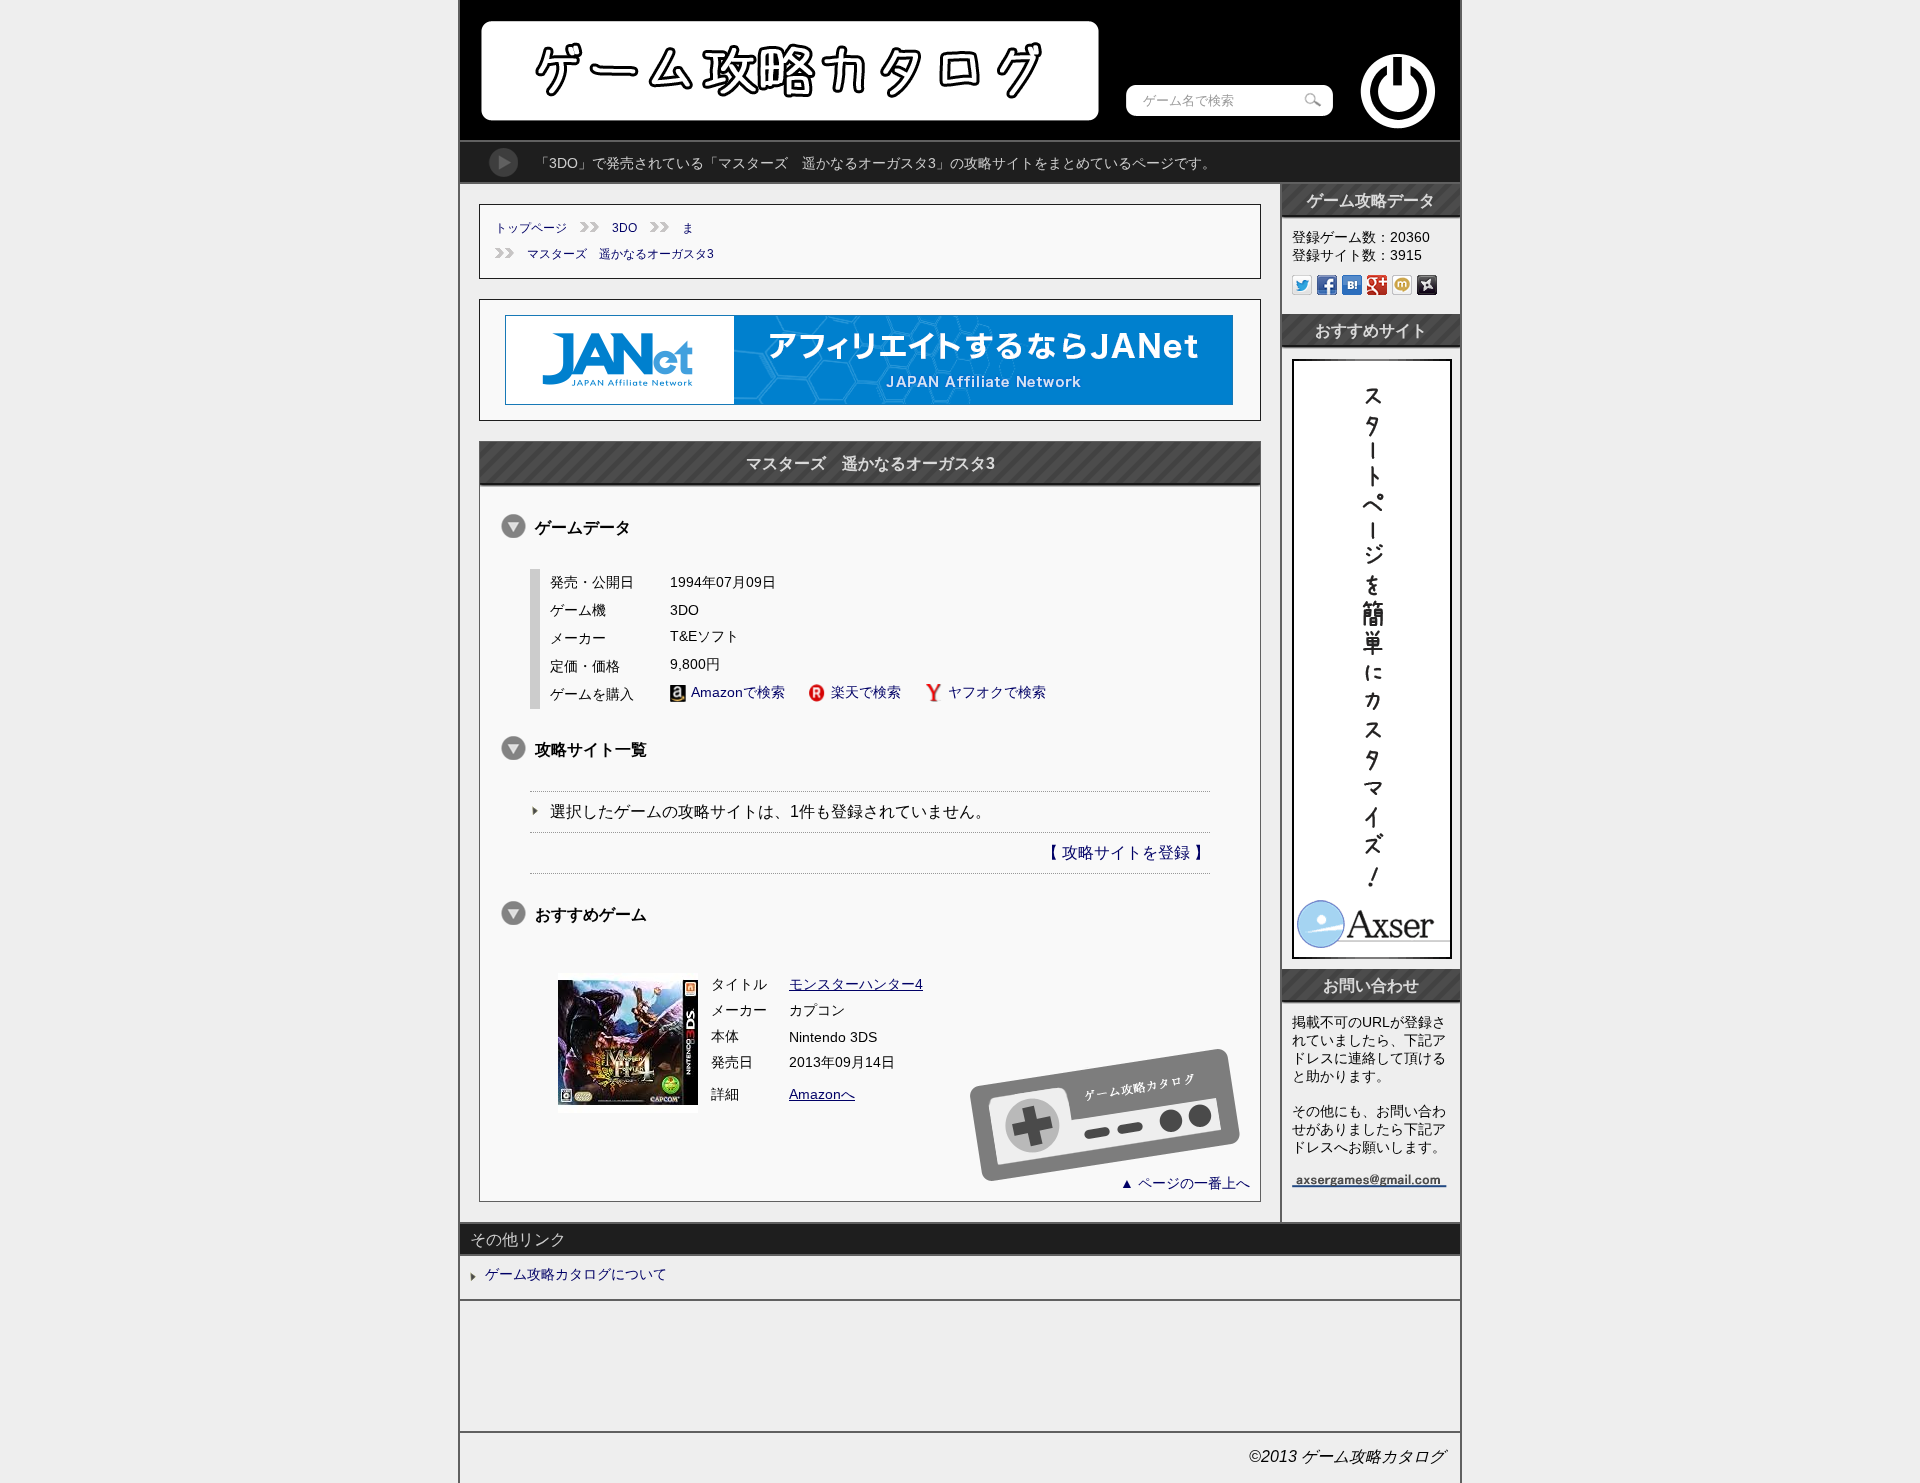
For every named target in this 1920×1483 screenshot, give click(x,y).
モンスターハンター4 (856, 984)
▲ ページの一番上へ (1185, 1183)
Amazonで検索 (738, 692)
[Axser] (1372, 954)
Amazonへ (822, 1094)
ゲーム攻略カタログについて (576, 1274)
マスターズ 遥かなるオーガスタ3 (620, 254)
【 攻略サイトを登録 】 (1126, 852)
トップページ (531, 228)
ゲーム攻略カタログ (788, 70)
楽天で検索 (866, 692)
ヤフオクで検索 (997, 692)
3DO (624, 228)
